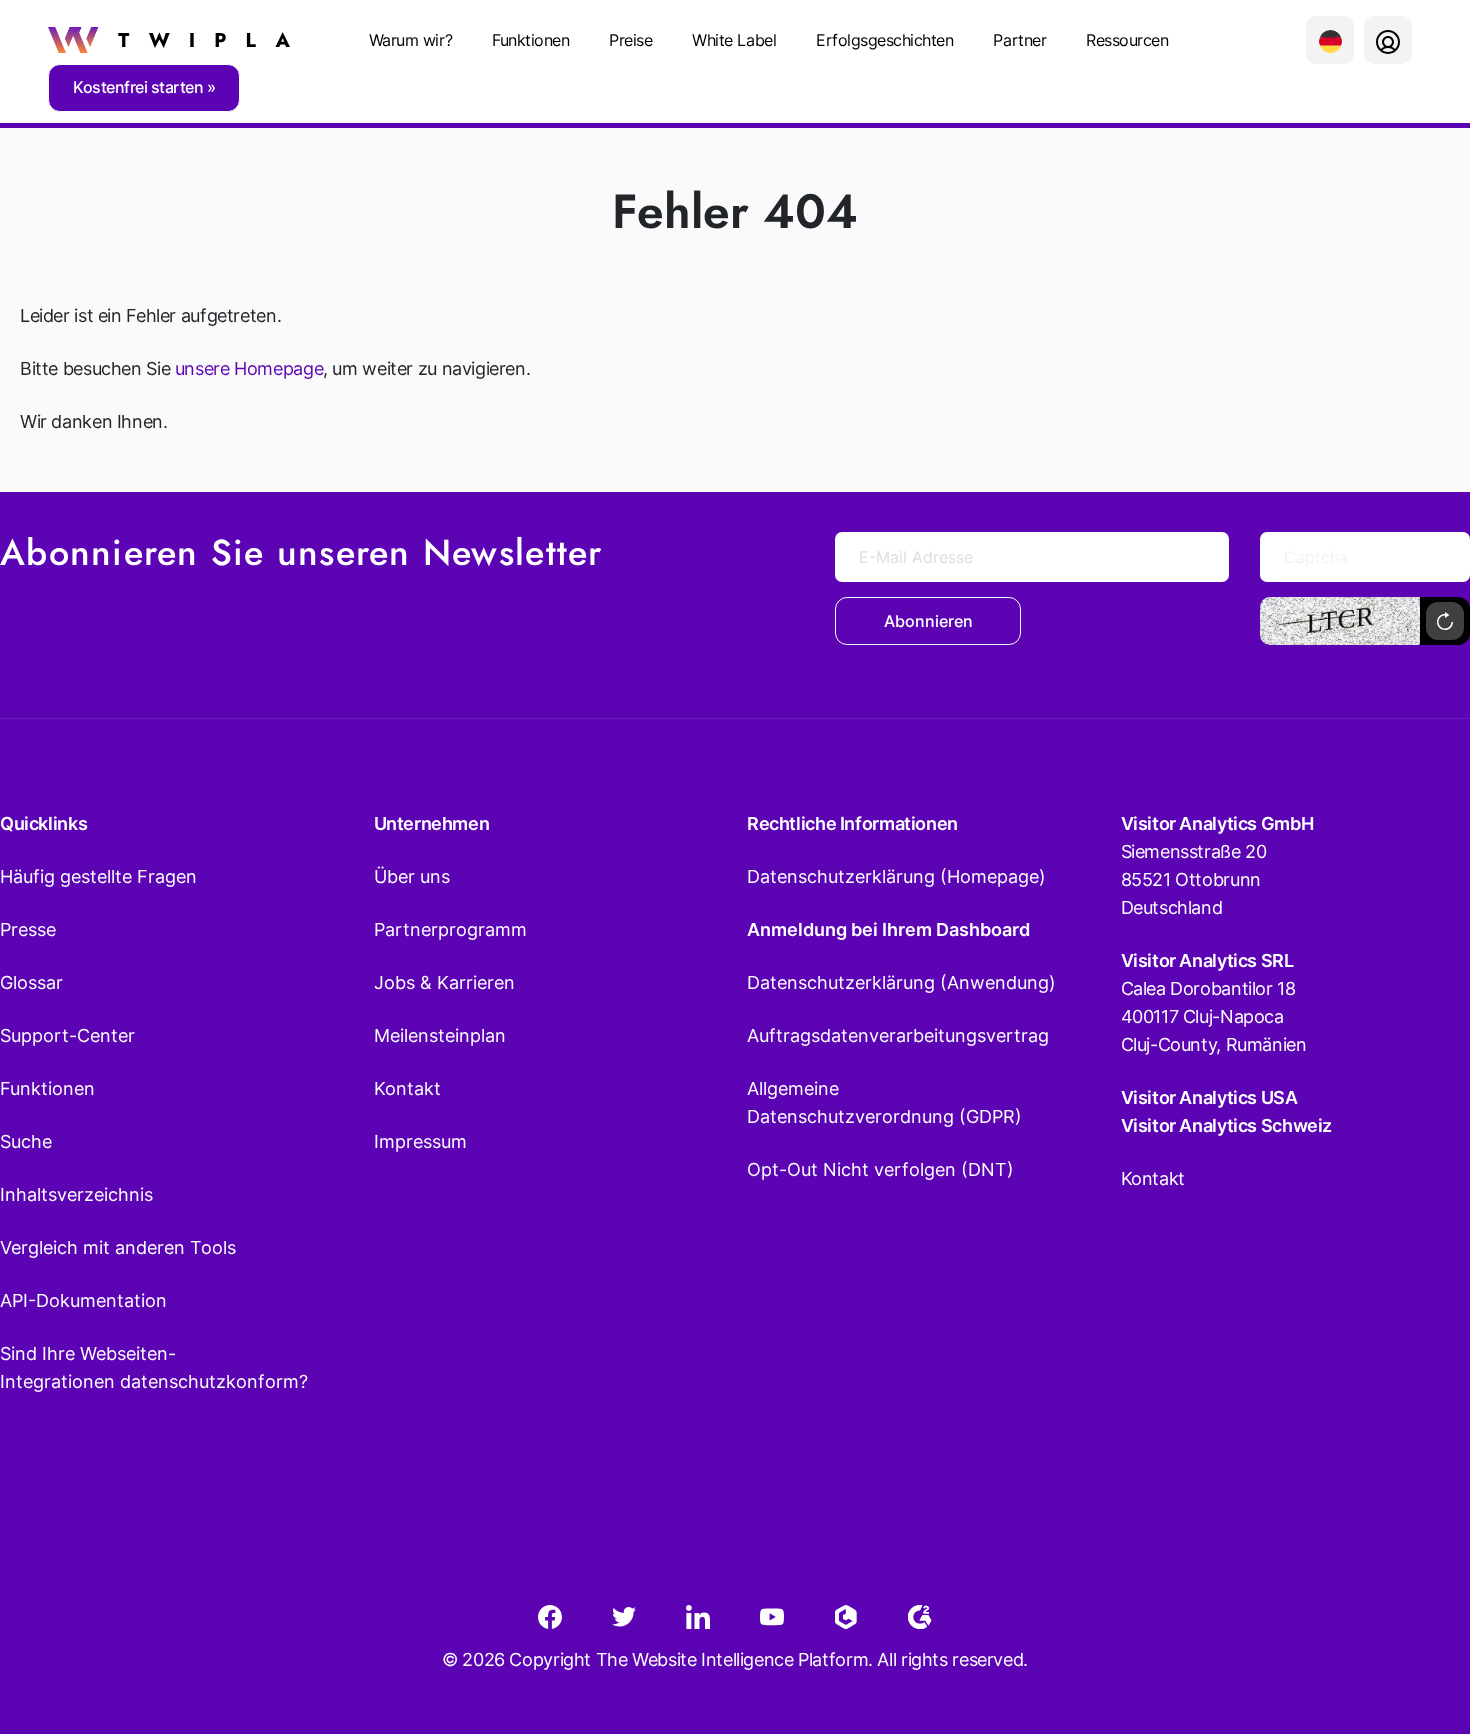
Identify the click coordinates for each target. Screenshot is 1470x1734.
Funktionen (530, 40)
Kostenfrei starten (140, 87)
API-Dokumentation (83, 1300)
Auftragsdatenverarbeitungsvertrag (898, 1035)
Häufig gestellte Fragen (98, 876)
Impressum (420, 1141)
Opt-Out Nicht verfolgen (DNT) (880, 1169)
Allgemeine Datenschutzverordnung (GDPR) (884, 1102)
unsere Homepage (249, 368)
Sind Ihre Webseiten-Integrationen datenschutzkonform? (154, 1367)
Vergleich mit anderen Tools (118, 1247)
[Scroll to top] (1419, 1620)
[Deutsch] (1330, 40)
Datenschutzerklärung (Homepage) (896, 876)
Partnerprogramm (450, 929)
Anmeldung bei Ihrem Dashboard (888, 929)
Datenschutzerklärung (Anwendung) (901, 982)
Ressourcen (1127, 40)
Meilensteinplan (440, 1035)
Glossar (31, 982)
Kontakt (407, 1088)
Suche (26, 1141)
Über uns (412, 876)
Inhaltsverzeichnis (76, 1194)
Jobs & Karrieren (444, 982)
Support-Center (67, 1035)
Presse (28, 929)
